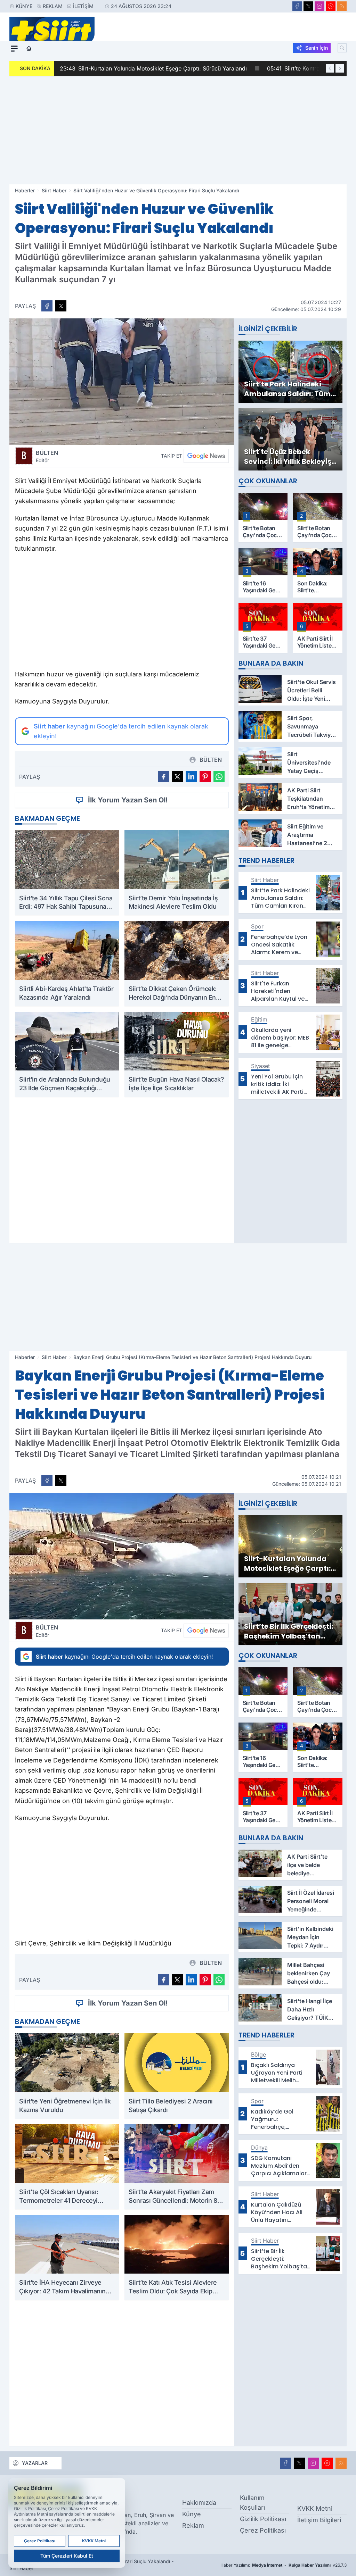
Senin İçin (317, 48)
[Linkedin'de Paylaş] (191, 777)
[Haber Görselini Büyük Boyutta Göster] (122, 382)
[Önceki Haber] (330, 68)
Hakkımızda (199, 2503)
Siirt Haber (54, 190)
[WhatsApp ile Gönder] (219, 777)
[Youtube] (331, 6)
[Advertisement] (178, 130)
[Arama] (342, 48)
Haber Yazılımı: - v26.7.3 (284, 2565)
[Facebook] (297, 6)
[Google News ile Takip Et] (206, 456)
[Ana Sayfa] (29, 49)
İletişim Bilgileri (319, 2520)
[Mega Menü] (14, 49)
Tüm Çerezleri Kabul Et (67, 2556)
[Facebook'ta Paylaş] (47, 306)
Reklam (53, 6)
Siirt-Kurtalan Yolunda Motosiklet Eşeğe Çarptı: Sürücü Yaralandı (153, 68)
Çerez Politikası (263, 2530)
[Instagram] (319, 6)
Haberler (25, 190)
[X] (308, 6)
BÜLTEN (47, 456)
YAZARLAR (35, 2463)
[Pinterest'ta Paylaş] (205, 777)
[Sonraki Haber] (340, 68)
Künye (24, 6)
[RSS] (342, 6)
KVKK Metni (315, 2508)
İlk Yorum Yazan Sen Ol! (128, 800)
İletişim (83, 6)
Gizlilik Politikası (263, 2519)
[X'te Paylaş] (61, 306)
